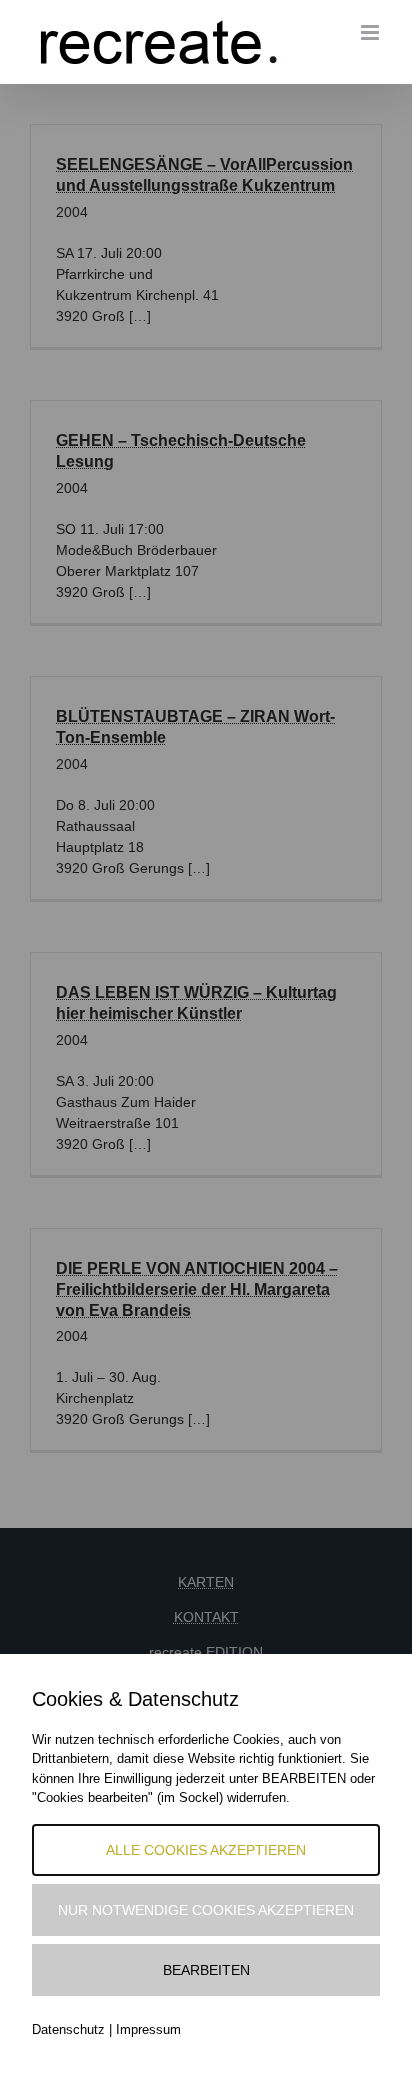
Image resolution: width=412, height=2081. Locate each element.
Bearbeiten (206, 1970)
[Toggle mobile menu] (371, 32)
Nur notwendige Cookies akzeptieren (206, 1910)
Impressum (148, 2029)
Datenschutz (68, 2029)
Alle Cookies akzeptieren (206, 1850)
